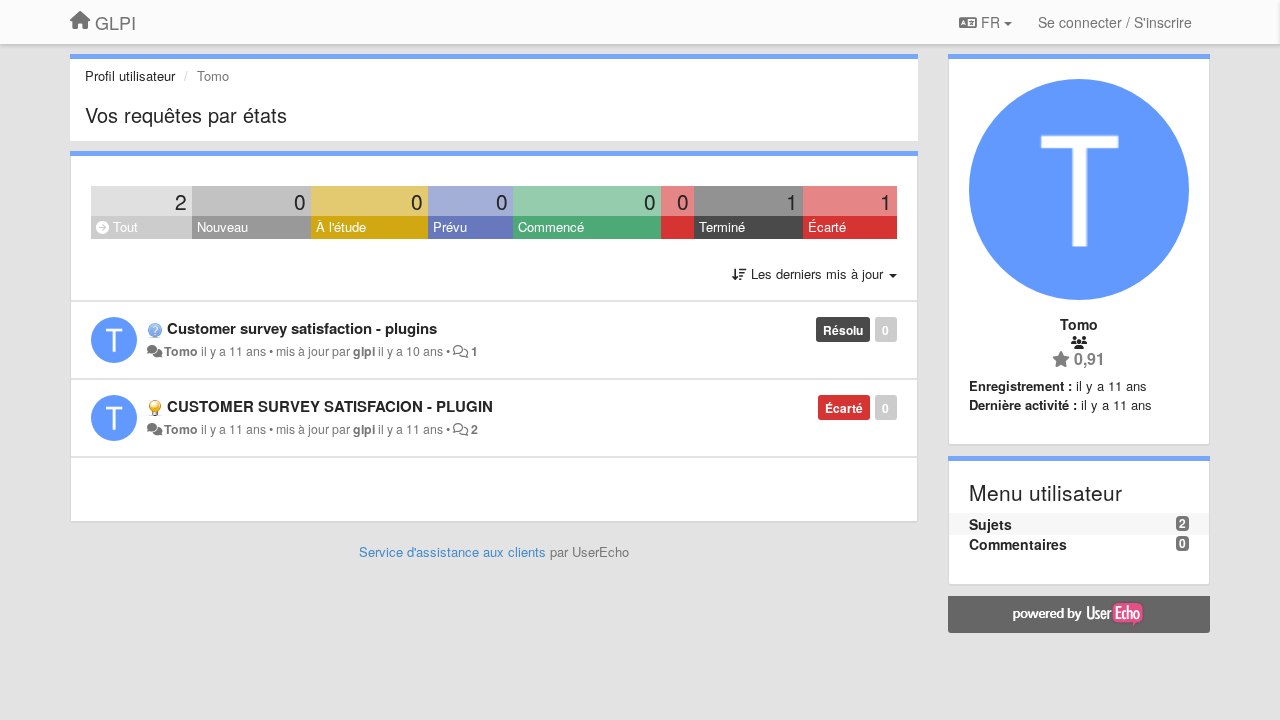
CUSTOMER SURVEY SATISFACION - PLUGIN (330, 406)
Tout (123, 226)
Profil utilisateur (130, 75)
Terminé (722, 226)
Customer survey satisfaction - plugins (302, 328)
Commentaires (1018, 544)
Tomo (181, 351)
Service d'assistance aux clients (452, 551)
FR (990, 22)
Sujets (990, 524)
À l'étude (341, 226)
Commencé (551, 226)
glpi (364, 351)
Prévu (450, 226)
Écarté (827, 226)
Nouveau (222, 226)
